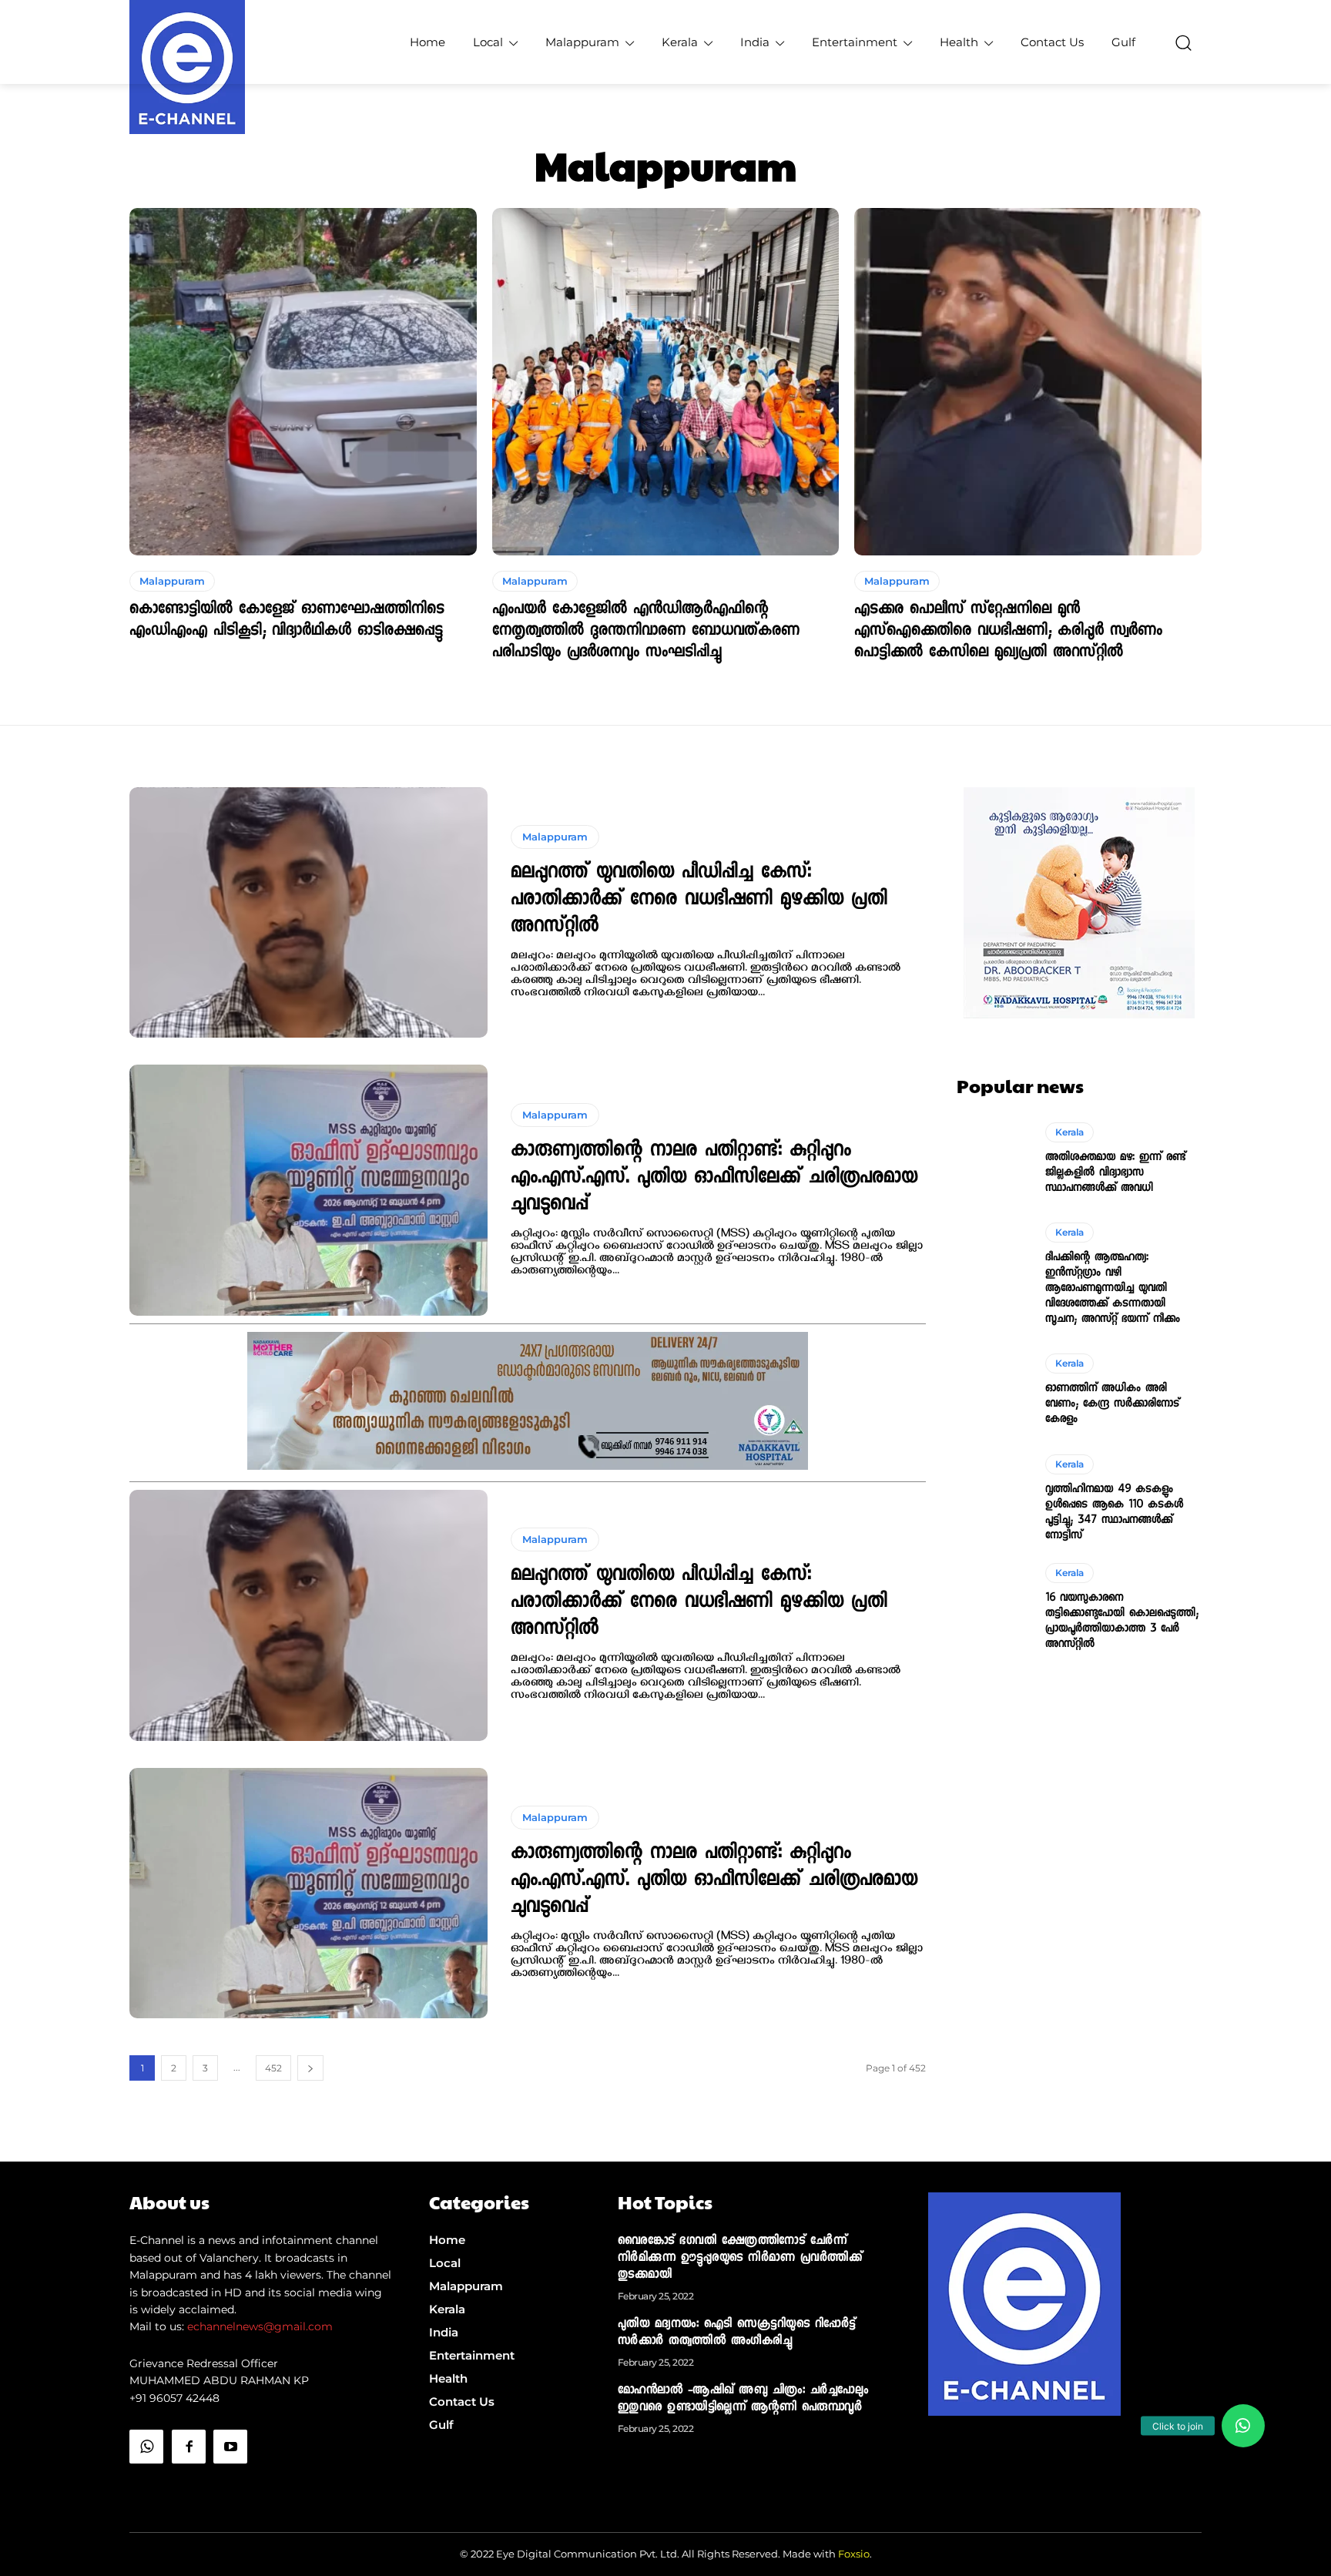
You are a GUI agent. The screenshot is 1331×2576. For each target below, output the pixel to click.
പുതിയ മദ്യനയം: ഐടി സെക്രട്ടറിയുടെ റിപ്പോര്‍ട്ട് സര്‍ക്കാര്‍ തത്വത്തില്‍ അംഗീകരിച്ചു (737, 2333)
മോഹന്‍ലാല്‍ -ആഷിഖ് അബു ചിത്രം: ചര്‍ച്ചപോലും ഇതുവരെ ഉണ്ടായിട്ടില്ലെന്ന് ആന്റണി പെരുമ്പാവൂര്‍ (743, 2400)
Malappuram (172, 581)
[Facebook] (189, 2447)
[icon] (146, 2485)
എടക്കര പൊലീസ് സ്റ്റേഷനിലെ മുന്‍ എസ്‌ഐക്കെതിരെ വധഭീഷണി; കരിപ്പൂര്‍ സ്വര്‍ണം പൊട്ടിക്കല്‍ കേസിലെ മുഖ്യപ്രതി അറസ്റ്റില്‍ (1008, 632)
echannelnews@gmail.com (260, 2326)
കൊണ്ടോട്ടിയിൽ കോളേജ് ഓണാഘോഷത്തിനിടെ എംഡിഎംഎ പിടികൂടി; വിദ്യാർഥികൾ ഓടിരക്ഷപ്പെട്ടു (287, 621)
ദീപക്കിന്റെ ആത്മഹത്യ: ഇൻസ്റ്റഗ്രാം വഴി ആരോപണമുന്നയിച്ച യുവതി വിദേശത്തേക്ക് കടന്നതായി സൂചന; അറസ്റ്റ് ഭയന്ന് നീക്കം (1113, 1289)
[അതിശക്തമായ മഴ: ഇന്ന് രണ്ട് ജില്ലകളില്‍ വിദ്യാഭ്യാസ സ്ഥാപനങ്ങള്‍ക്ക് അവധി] (993, 1159)
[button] (1183, 42)
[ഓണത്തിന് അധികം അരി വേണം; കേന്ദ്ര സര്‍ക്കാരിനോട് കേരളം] (993, 1390)
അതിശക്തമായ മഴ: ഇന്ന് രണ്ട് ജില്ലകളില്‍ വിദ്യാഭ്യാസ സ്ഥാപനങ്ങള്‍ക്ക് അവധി (1115, 1173)
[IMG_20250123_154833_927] (528, 1466)
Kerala (1069, 1132)
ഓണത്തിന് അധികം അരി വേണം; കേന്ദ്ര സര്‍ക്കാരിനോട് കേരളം (1112, 1404)
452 (273, 2068)
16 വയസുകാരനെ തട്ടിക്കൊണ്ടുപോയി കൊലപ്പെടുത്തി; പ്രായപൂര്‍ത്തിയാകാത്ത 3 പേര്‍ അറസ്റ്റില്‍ (1122, 1622)
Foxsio (854, 2554)
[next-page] (310, 2068)
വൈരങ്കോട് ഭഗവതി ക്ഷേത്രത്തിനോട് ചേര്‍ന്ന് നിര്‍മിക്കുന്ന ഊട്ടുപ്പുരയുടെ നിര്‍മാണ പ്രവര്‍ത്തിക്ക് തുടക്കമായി (740, 2259)
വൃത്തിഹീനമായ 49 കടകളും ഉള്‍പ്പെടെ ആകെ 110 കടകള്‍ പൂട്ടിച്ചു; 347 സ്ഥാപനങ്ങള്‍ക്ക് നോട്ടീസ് (1114, 1513)
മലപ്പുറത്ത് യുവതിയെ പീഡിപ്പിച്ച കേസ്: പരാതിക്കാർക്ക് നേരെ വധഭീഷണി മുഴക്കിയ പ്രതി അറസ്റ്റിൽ (699, 901)
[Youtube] (230, 2447)
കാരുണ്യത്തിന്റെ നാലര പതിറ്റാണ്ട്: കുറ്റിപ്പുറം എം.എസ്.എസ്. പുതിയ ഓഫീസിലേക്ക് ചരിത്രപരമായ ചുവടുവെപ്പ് (714, 1179)
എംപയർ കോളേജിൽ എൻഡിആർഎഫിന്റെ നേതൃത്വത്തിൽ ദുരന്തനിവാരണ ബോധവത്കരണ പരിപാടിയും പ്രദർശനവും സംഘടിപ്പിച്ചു (646, 632)
